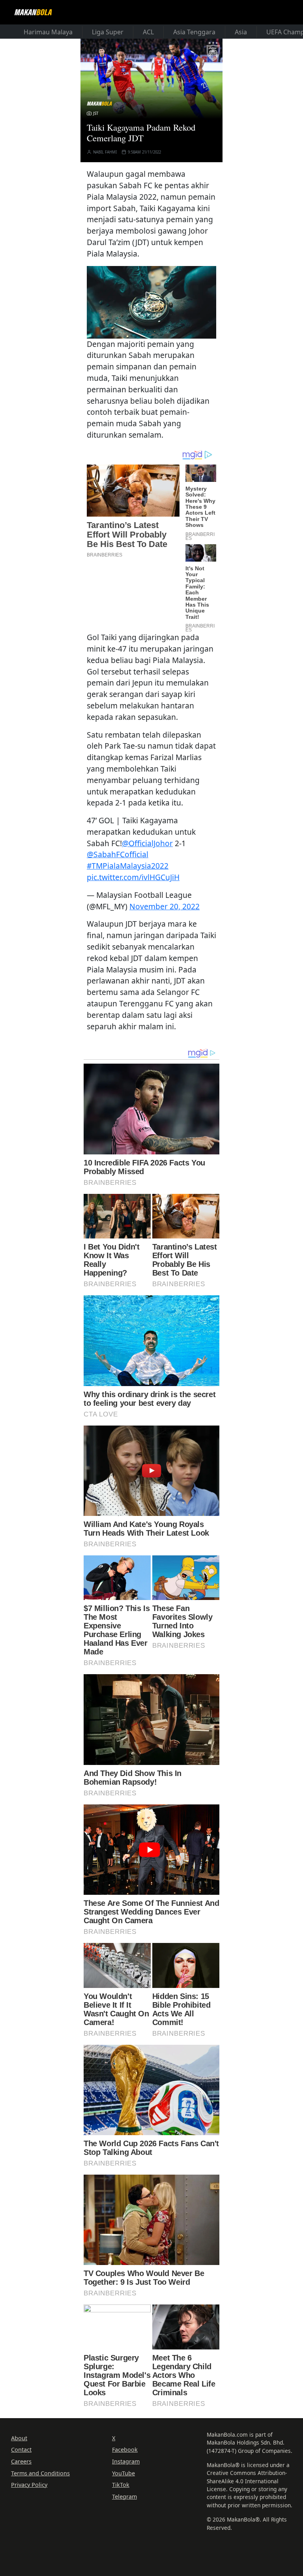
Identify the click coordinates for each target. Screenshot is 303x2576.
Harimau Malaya (48, 32)
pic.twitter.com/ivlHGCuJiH (133, 877)
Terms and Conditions (40, 2473)
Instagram (126, 2461)
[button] (151, 301)
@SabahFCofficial (118, 854)
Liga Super (108, 32)
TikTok (121, 2485)
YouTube (123, 2473)
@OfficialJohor (147, 843)
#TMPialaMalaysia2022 (128, 866)
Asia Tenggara (194, 32)
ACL (148, 32)
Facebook (125, 2450)
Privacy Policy (29, 2485)
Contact (21, 2450)
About (19, 2438)
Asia (241, 32)
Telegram (124, 2496)
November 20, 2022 (165, 906)
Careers (21, 2461)
